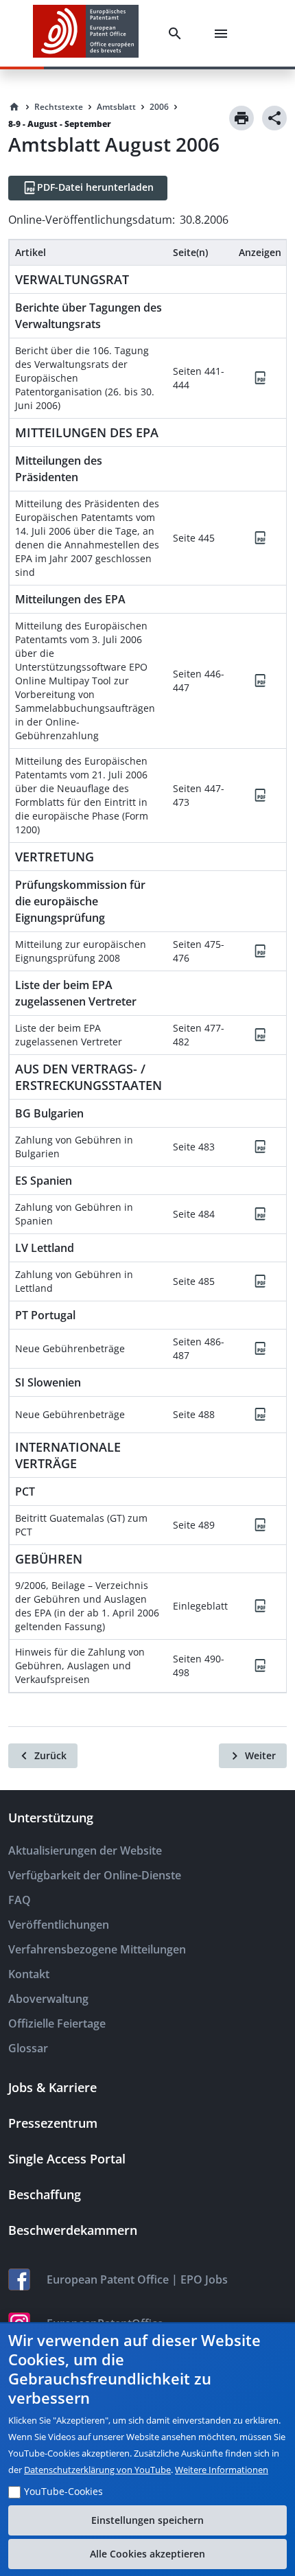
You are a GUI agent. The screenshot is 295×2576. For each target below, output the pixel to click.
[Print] (241, 118)
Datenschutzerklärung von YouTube (97, 2470)
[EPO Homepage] (86, 33)
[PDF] (260, 378)
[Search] (178, 34)
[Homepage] (14, 107)
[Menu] (224, 34)
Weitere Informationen (222, 2470)
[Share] (274, 118)
